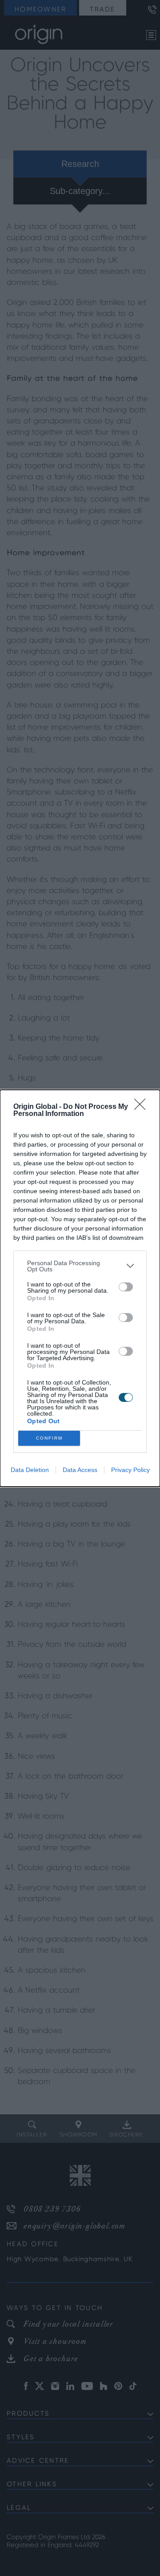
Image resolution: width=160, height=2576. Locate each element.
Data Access (80, 1470)
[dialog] (80, 1288)
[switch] (126, 1287)
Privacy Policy (130, 1470)
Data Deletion (30, 1470)
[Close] (143, 1107)
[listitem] (80, 1266)
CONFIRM (49, 1438)
